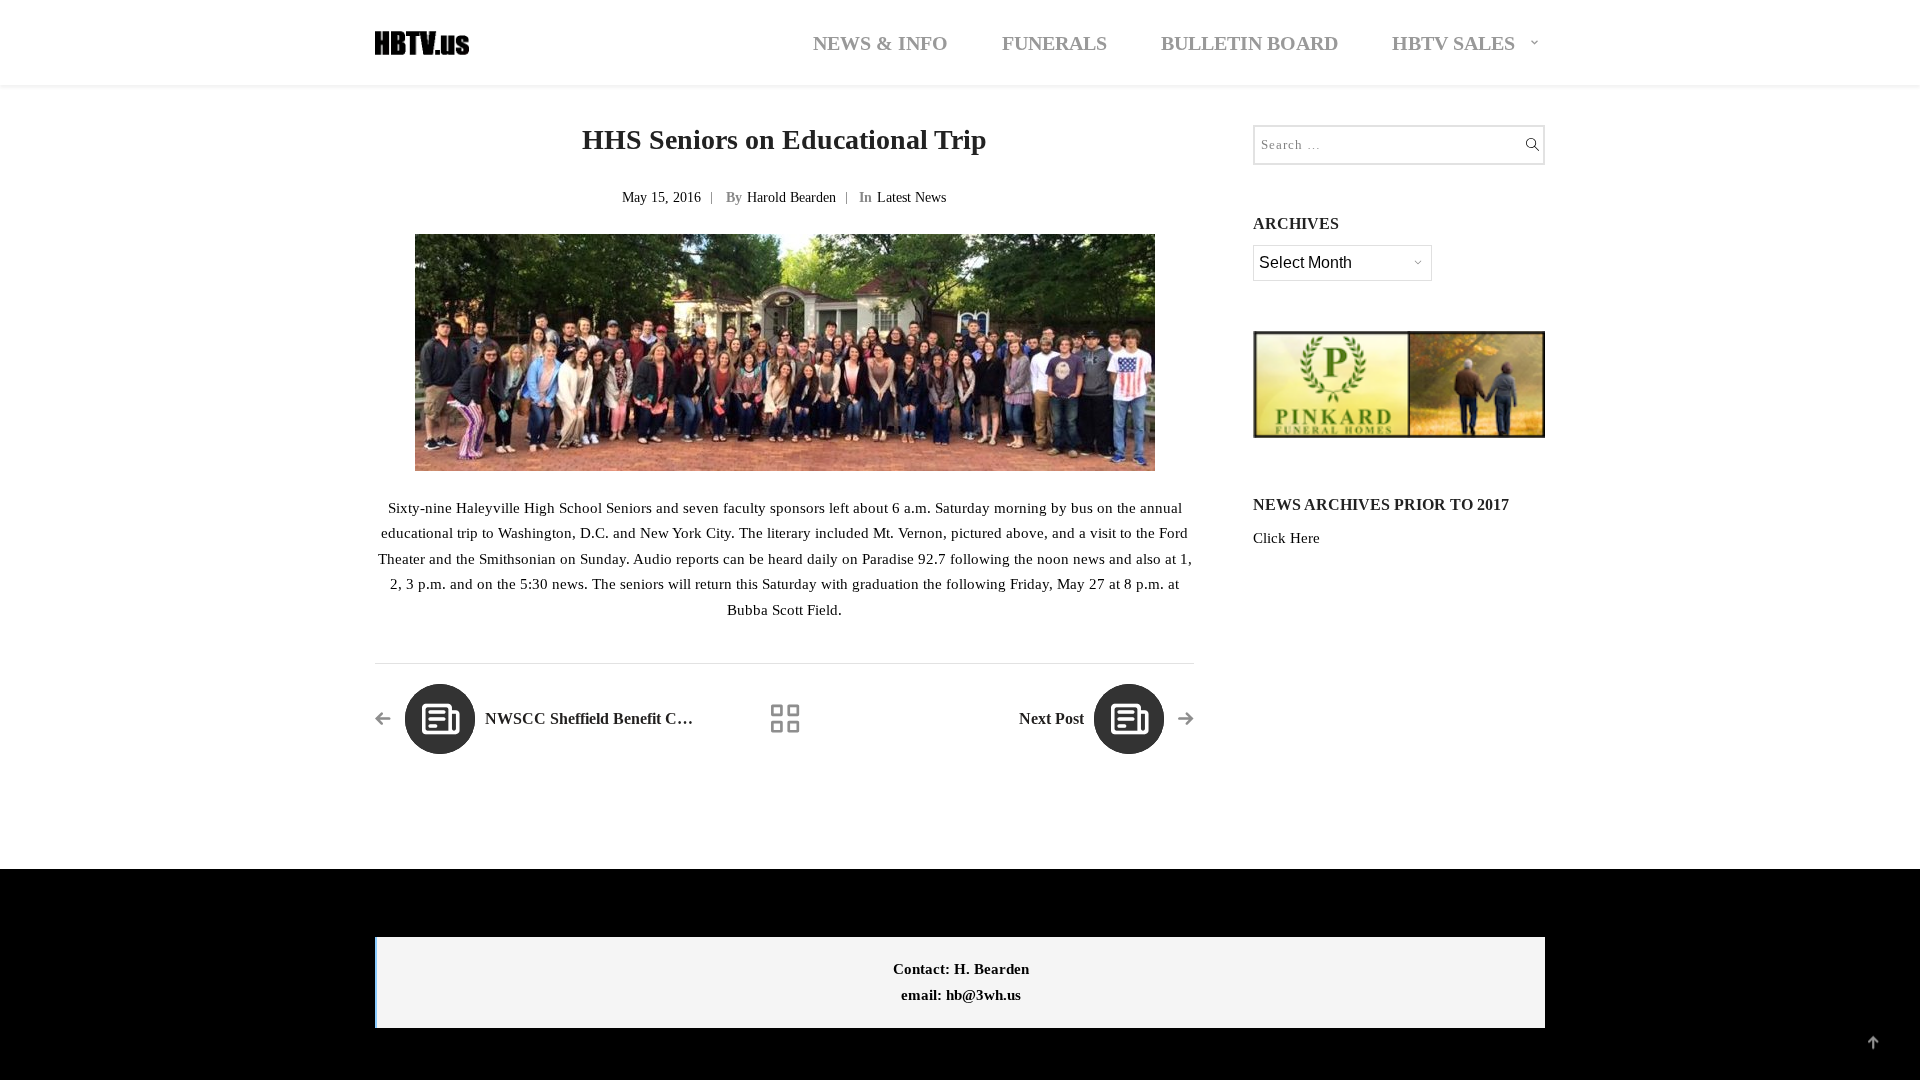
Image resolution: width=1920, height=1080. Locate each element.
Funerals (1054, 43)
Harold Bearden (791, 197)
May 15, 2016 (661, 197)
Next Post (1051, 718)
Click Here (1286, 538)
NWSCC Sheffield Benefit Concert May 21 (630, 718)
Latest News (911, 197)
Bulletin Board (1249, 43)
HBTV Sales (1453, 43)
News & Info (880, 43)
